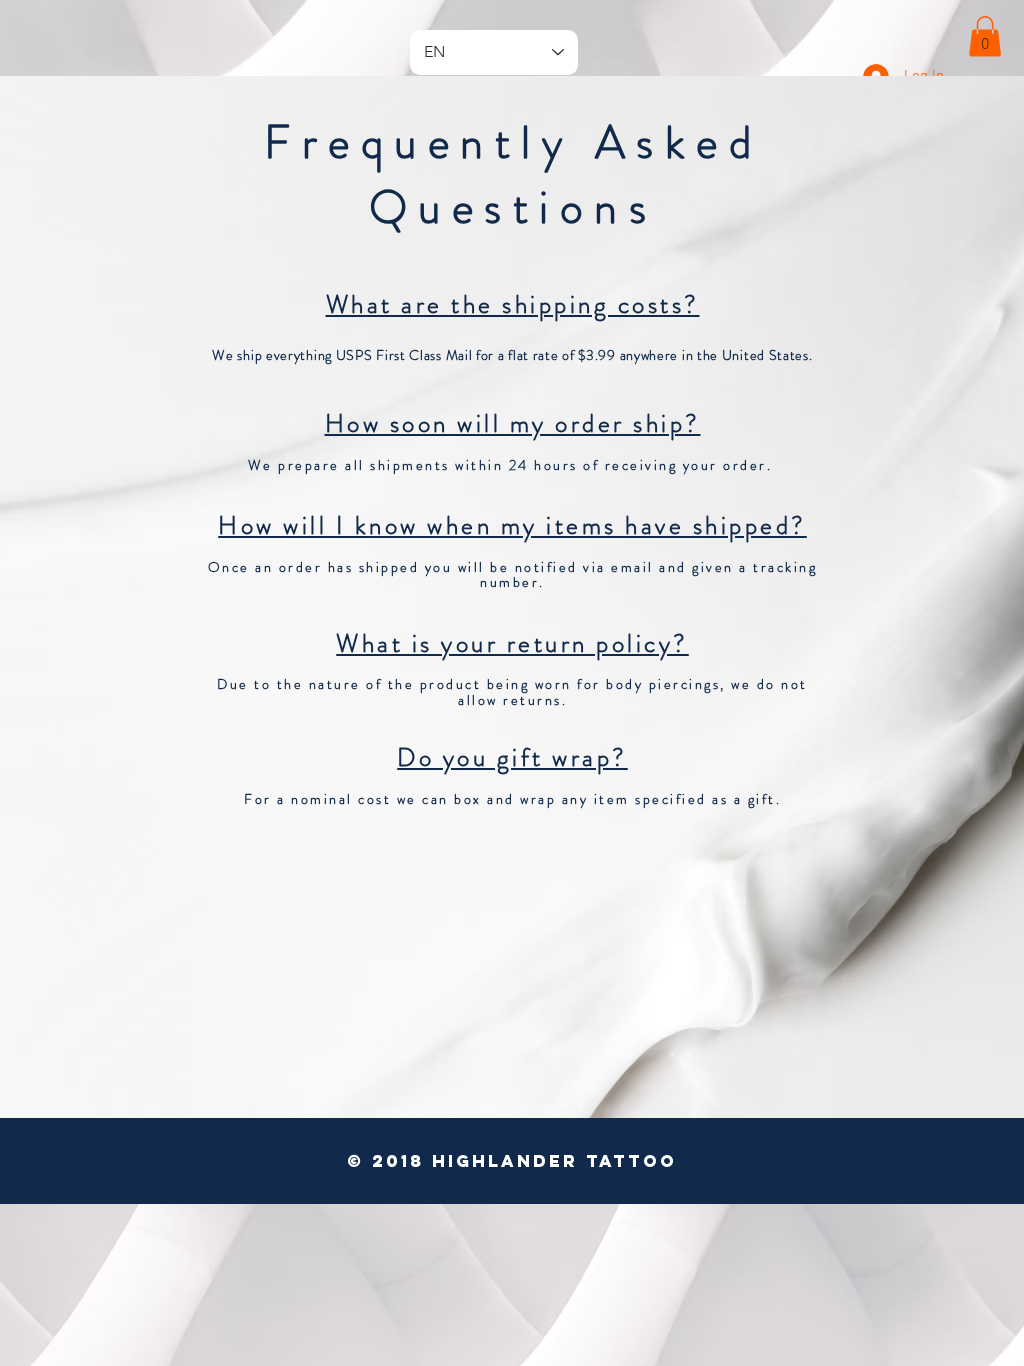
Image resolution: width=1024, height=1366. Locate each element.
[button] (985, 36)
